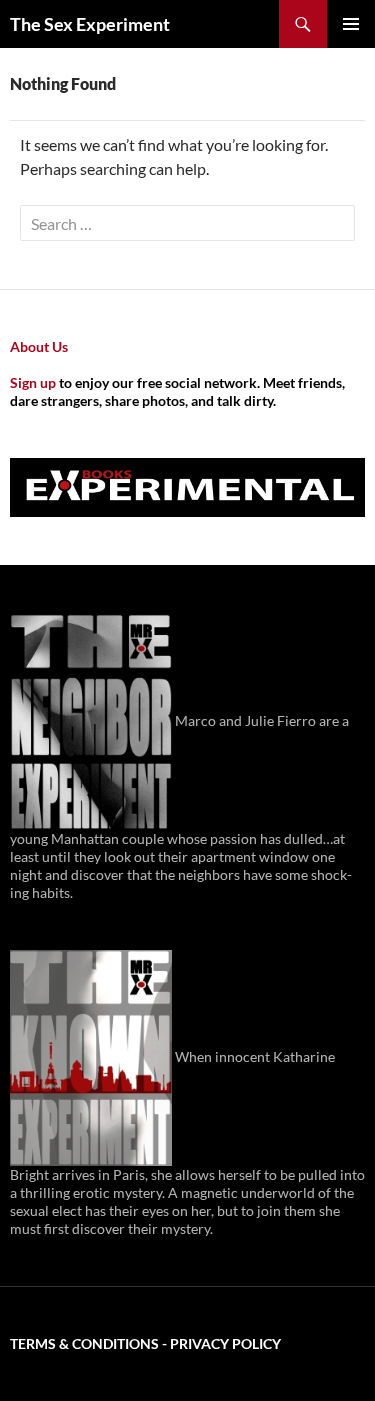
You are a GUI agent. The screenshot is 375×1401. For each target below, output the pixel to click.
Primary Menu (351, 24)
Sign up (33, 382)
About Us (39, 346)
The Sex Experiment (90, 24)
